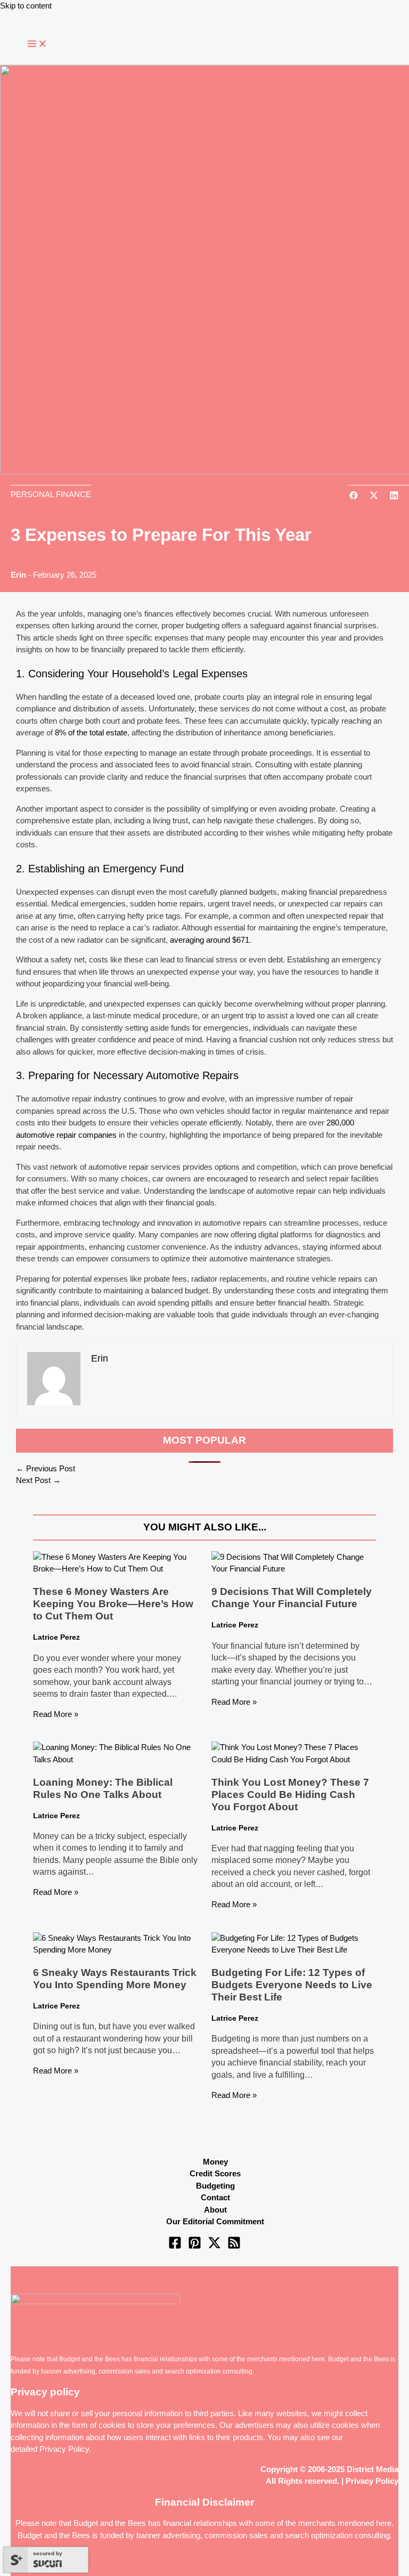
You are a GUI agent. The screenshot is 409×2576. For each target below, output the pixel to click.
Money (215, 2162)
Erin (18, 575)
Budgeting (215, 2186)
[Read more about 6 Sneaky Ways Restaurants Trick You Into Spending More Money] (115, 1950)
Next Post (38, 1480)
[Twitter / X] (214, 2246)
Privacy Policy (64, 2449)
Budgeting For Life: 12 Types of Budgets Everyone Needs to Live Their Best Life (292, 1985)
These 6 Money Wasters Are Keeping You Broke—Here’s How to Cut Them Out (113, 1604)
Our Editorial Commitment (215, 2221)
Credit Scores (215, 2173)
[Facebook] (175, 2246)
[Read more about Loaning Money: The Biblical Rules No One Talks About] (115, 1759)
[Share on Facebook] (354, 496)
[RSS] (234, 2246)
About (215, 2210)
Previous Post (46, 1468)
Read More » (56, 1714)
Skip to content (26, 6)
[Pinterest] (195, 2246)
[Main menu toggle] (37, 44)
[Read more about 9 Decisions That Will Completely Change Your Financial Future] (294, 1569)
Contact (215, 2197)
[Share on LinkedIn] (394, 496)
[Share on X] (374, 496)
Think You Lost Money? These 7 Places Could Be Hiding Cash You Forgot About (290, 1795)
